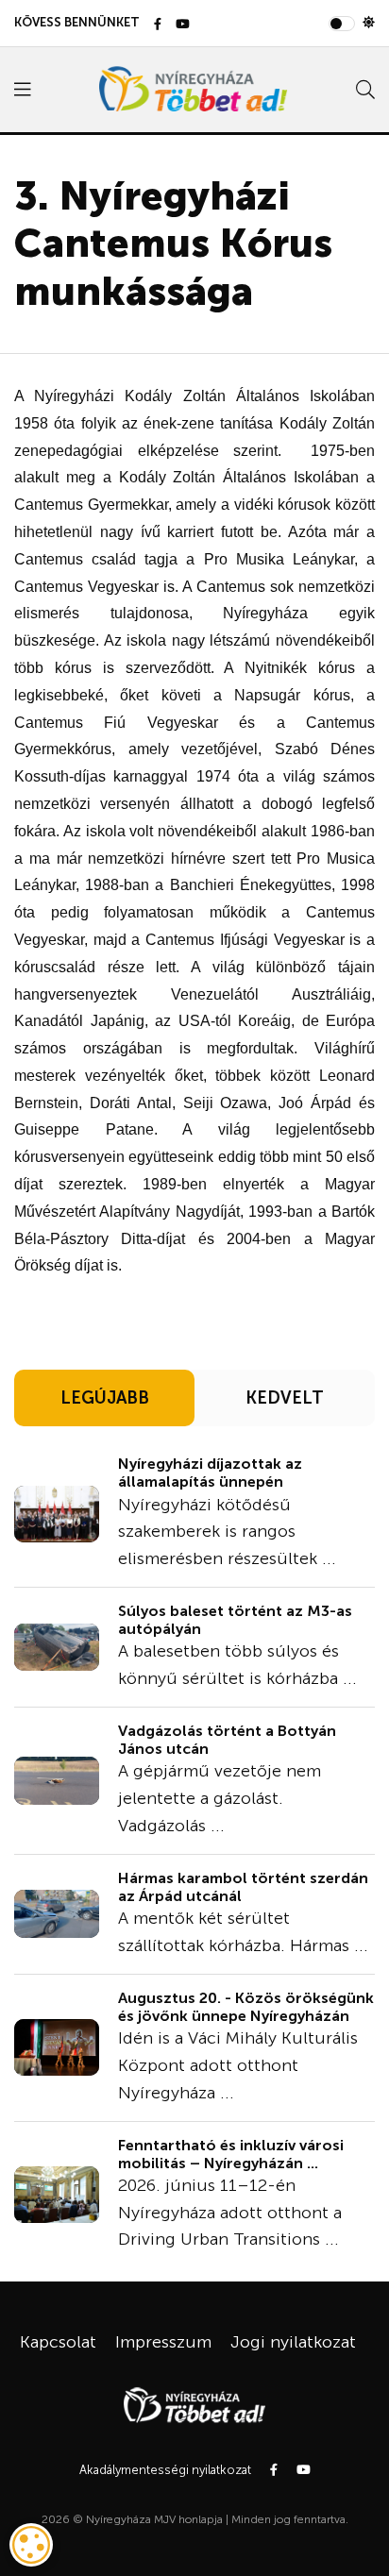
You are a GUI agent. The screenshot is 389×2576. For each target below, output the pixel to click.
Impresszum (163, 2342)
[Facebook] (158, 25)
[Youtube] (183, 25)
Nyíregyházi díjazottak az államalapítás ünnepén (210, 1473)
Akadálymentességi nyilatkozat (165, 2470)
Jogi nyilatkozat (293, 2342)
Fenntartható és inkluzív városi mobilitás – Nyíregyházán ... (231, 2154)
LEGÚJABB (105, 1398)
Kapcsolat (58, 2342)
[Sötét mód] (369, 23)
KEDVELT (285, 1398)
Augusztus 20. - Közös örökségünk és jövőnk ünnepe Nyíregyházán (246, 2007)
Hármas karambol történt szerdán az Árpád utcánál (243, 1887)
